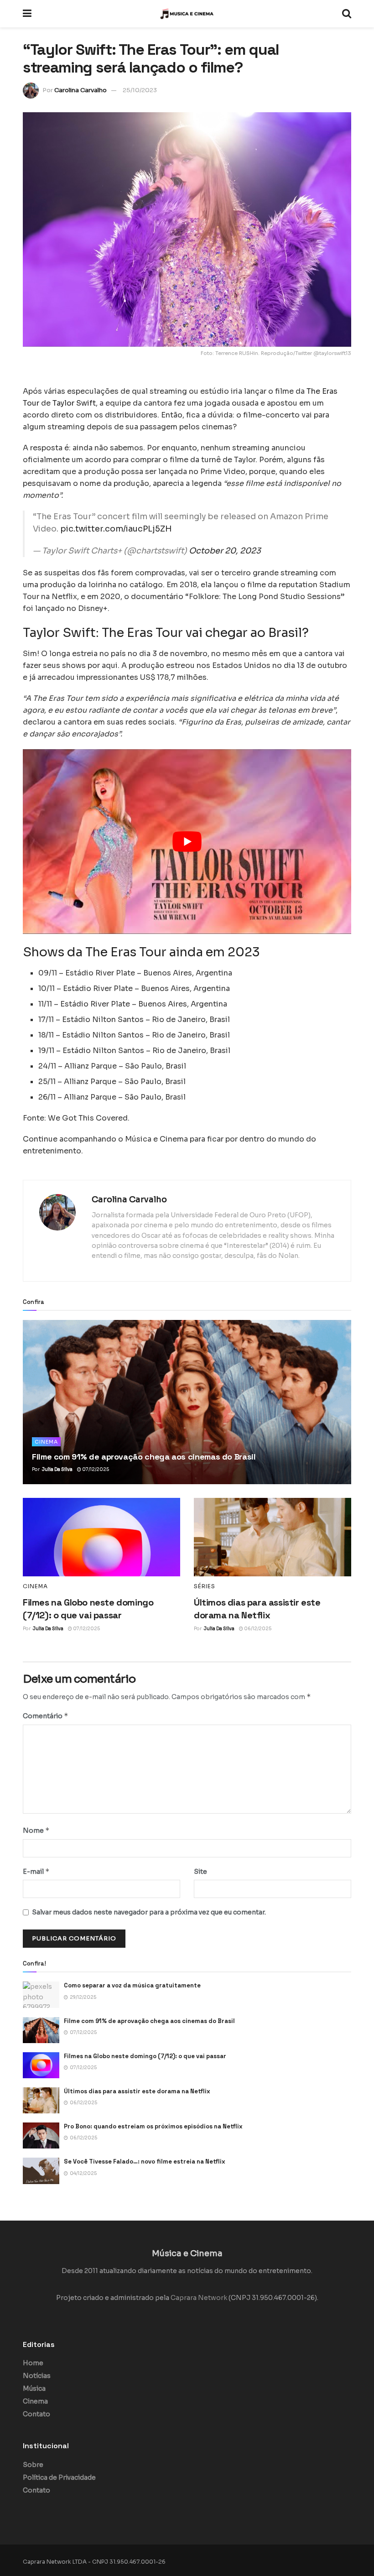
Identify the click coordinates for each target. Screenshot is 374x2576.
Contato (36, 2414)
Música (34, 2388)
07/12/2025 (95, 1469)
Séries (205, 1586)
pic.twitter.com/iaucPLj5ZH (116, 529)
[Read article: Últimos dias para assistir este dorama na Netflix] (273, 1537)
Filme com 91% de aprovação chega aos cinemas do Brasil (144, 1457)
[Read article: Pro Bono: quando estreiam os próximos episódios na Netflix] (41, 2135)
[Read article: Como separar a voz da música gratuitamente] (41, 1995)
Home (33, 2363)
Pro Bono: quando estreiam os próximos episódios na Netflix (153, 2126)
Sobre (33, 2465)
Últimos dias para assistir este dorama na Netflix (137, 2091)
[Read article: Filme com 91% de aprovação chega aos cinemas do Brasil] (187, 1402)
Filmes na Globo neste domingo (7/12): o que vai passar (145, 2056)
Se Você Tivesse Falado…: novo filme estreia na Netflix (145, 2161)
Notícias (37, 2376)
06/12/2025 (257, 1629)
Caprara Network (199, 2298)
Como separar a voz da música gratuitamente (132, 1985)
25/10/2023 (140, 90)
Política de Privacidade (59, 2477)
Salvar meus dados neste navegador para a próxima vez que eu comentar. (149, 1912)
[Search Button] (347, 14)
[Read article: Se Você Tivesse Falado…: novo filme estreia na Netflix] (41, 2171)
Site (200, 1872)
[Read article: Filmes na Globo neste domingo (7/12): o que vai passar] (101, 1537)
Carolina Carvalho (81, 90)
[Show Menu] (27, 14)
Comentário (46, 1716)
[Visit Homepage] (187, 14)
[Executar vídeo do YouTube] (187, 842)
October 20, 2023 (225, 551)
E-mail (36, 1871)
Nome (36, 1830)
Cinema (46, 1442)
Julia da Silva (57, 1469)
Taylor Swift (73, 403)
